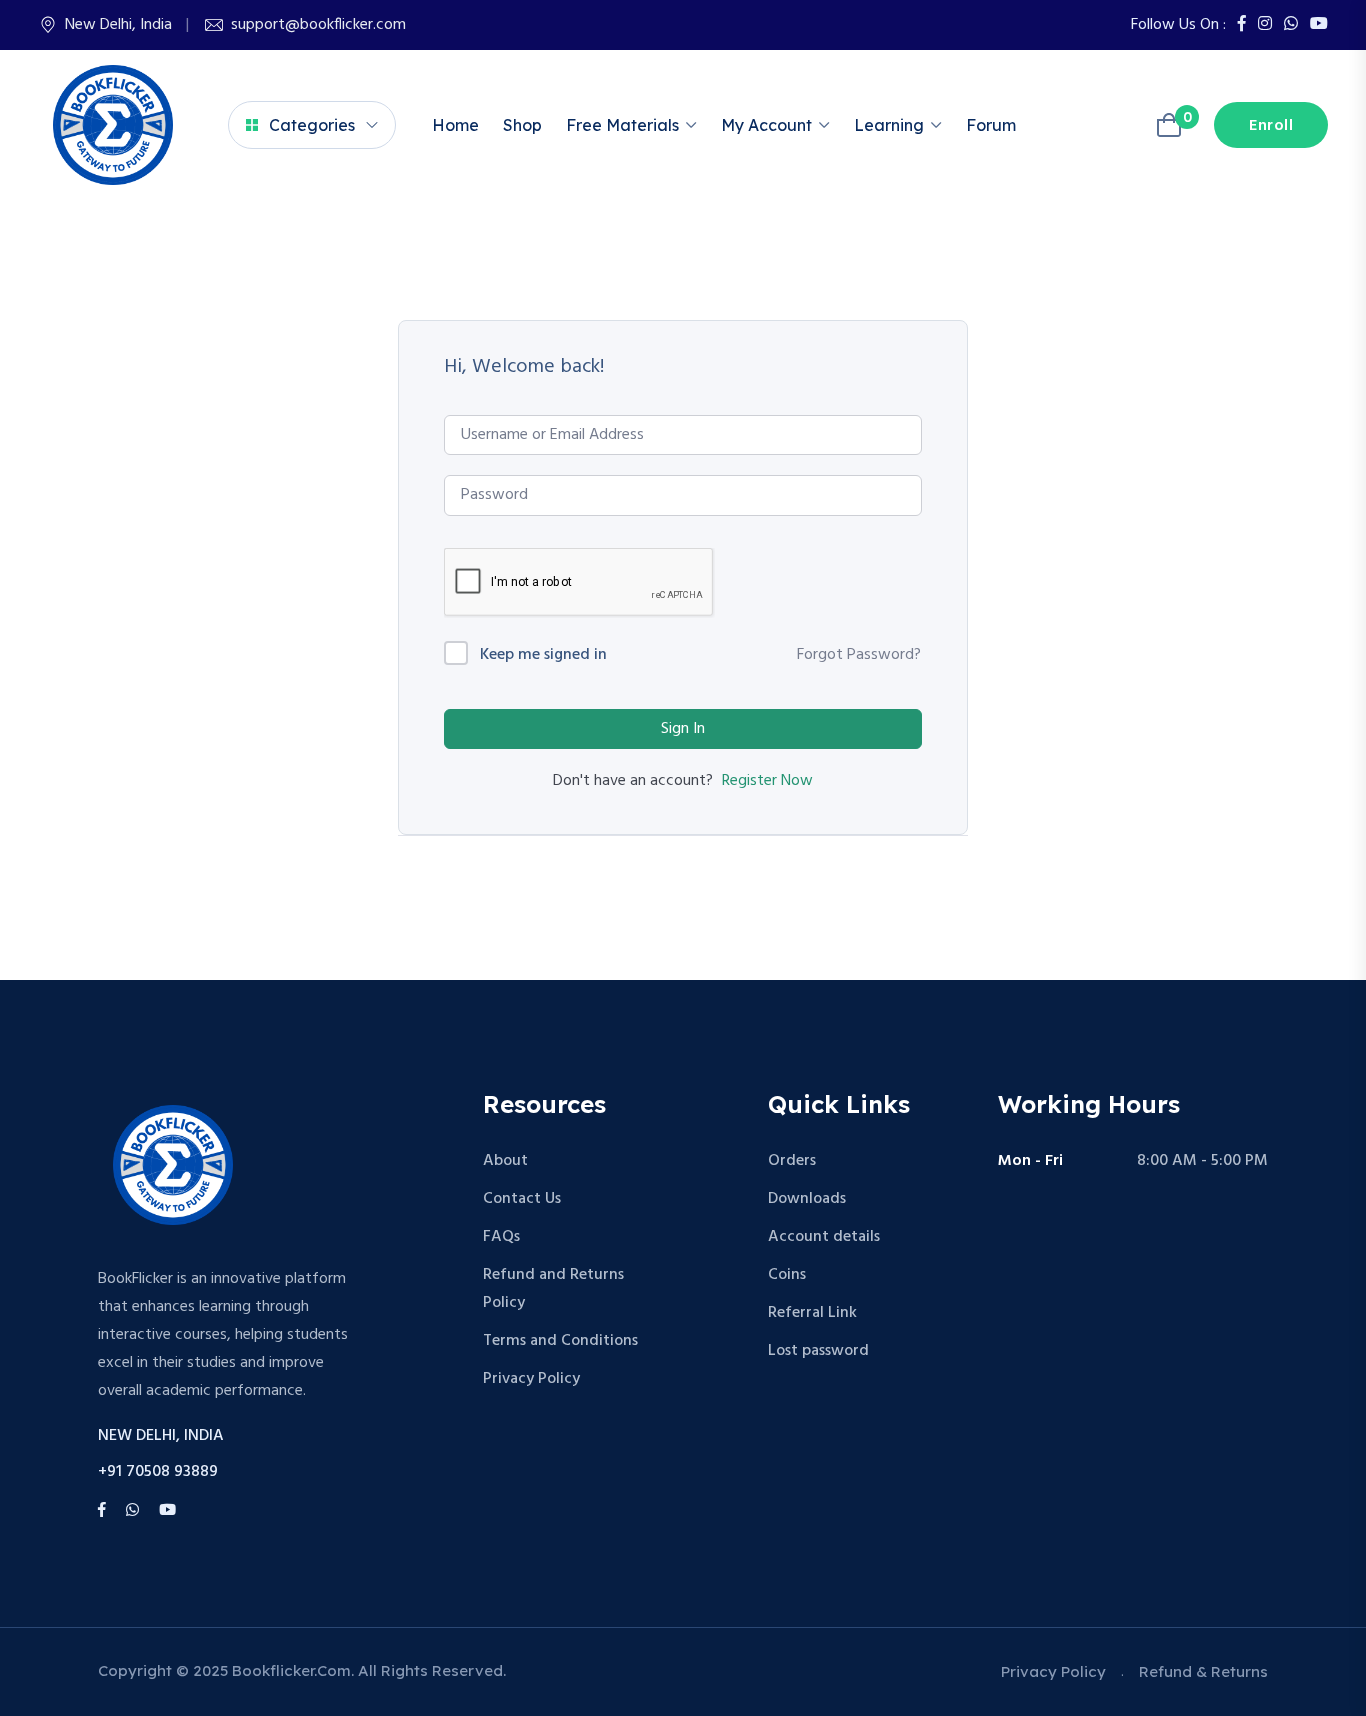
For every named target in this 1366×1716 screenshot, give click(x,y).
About (505, 1161)
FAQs (501, 1237)
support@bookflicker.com (318, 25)
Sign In (683, 729)
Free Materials (622, 125)
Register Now (767, 781)
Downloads (807, 1199)
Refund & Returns (1203, 1671)
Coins (787, 1275)
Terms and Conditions (560, 1341)
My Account (766, 125)
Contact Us (522, 1199)
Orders (792, 1161)
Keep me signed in (543, 655)
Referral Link (812, 1313)
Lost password (818, 1351)
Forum (991, 125)
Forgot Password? (859, 655)
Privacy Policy (531, 1379)
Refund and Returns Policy (553, 1289)
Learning (889, 125)
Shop (522, 125)
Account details (824, 1237)
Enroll (1271, 126)
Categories (312, 125)
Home (455, 125)
